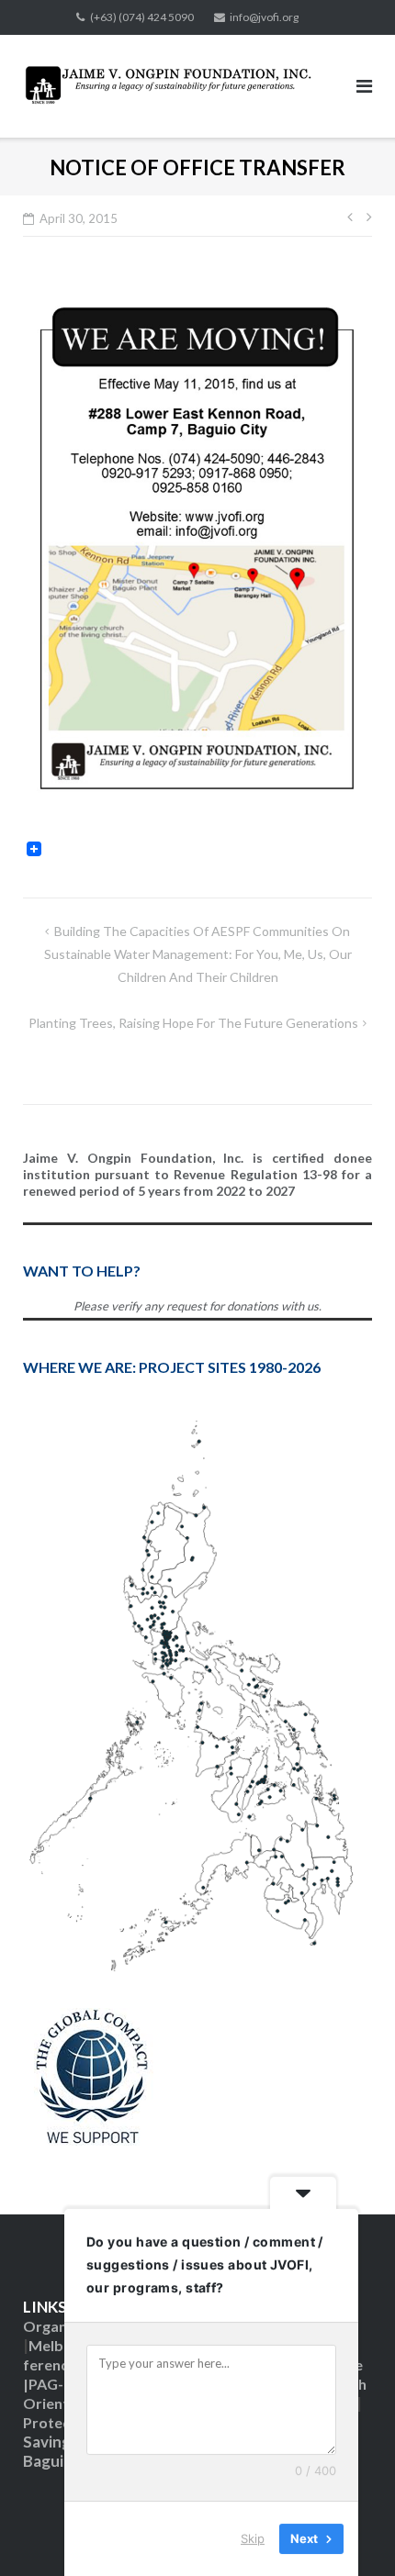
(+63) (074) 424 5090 (142, 17)
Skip (253, 2538)
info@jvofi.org (264, 17)
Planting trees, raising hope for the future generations (193, 1023)
